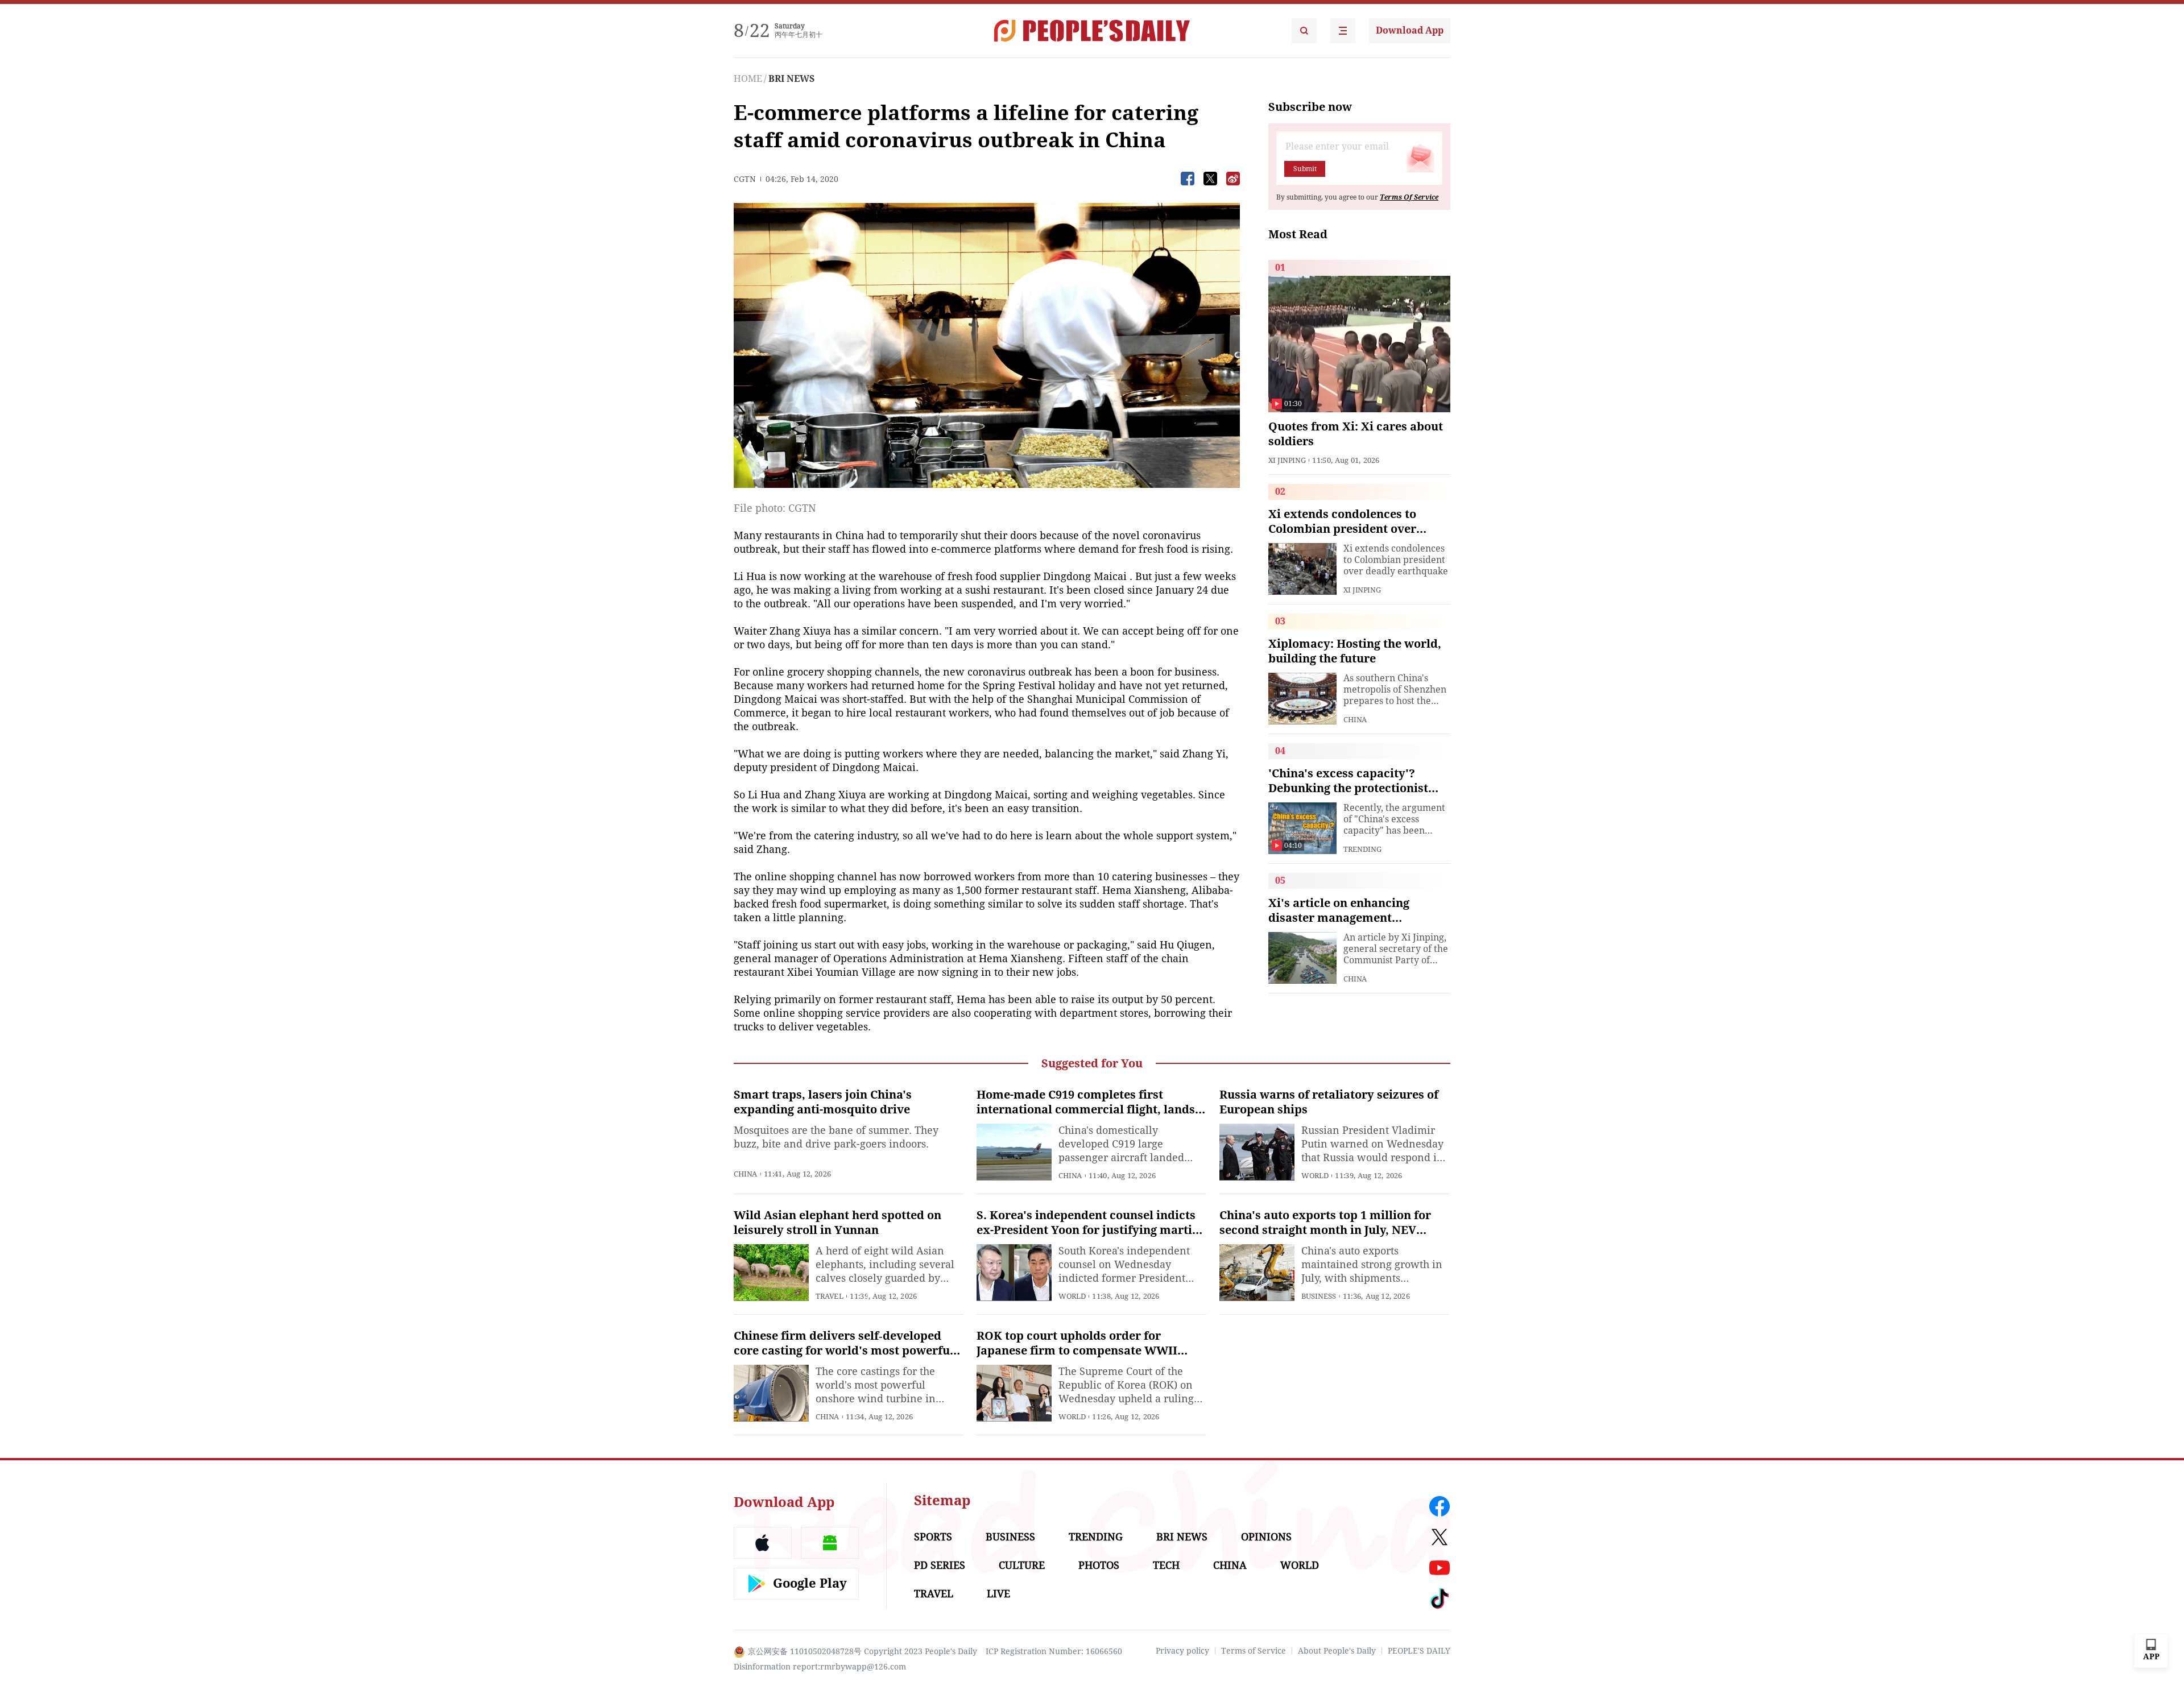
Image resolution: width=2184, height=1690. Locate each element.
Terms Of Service (1409, 197)
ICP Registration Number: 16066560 (1054, 1651)
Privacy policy (1182, 1651)
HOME (748, 79)
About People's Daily (1337, 1651)
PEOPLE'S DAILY (1419, 1651)
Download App (1410, 30)
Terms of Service (1254, 1651)
